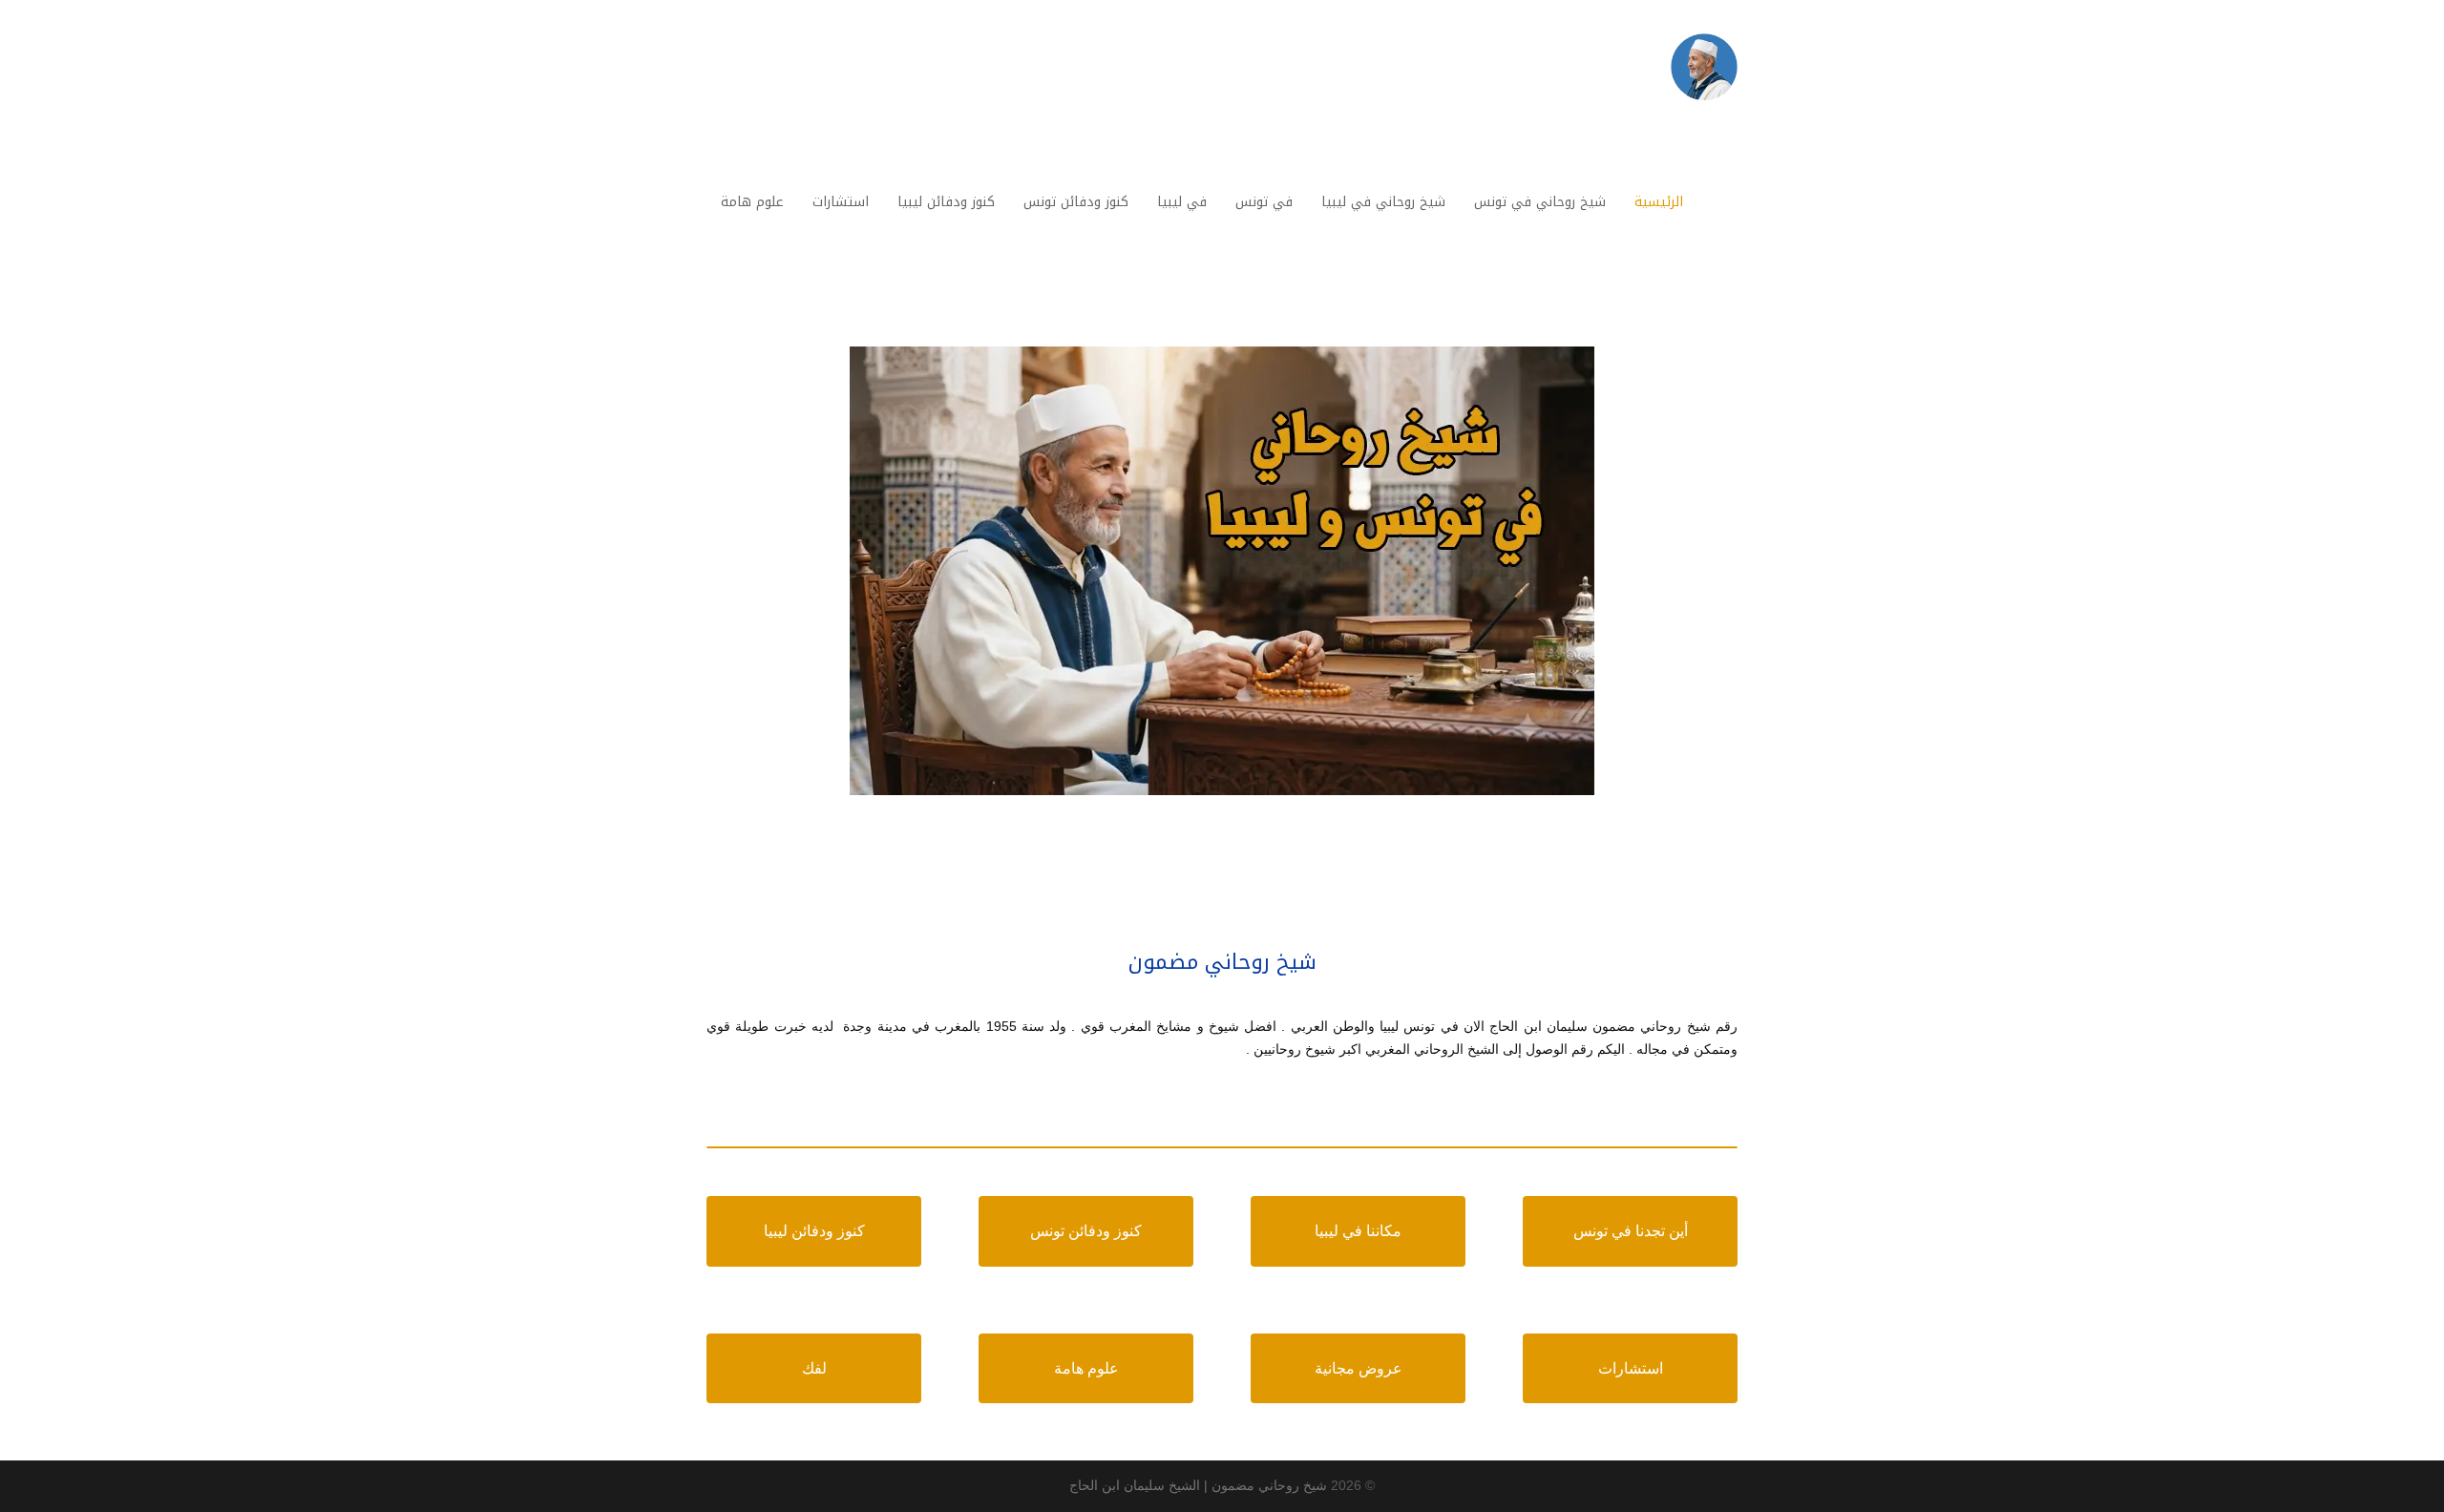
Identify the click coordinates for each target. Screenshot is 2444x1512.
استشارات (1631, 1368)
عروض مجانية (1359, 1368)
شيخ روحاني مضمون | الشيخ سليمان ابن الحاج (1198, 1485)
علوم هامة (1086, 1368)
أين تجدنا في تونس (1631, 1231)
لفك (814, 1368)
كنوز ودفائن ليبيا (814, 1231)
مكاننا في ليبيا (1358, 1231)
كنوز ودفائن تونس (1086, 1231)
